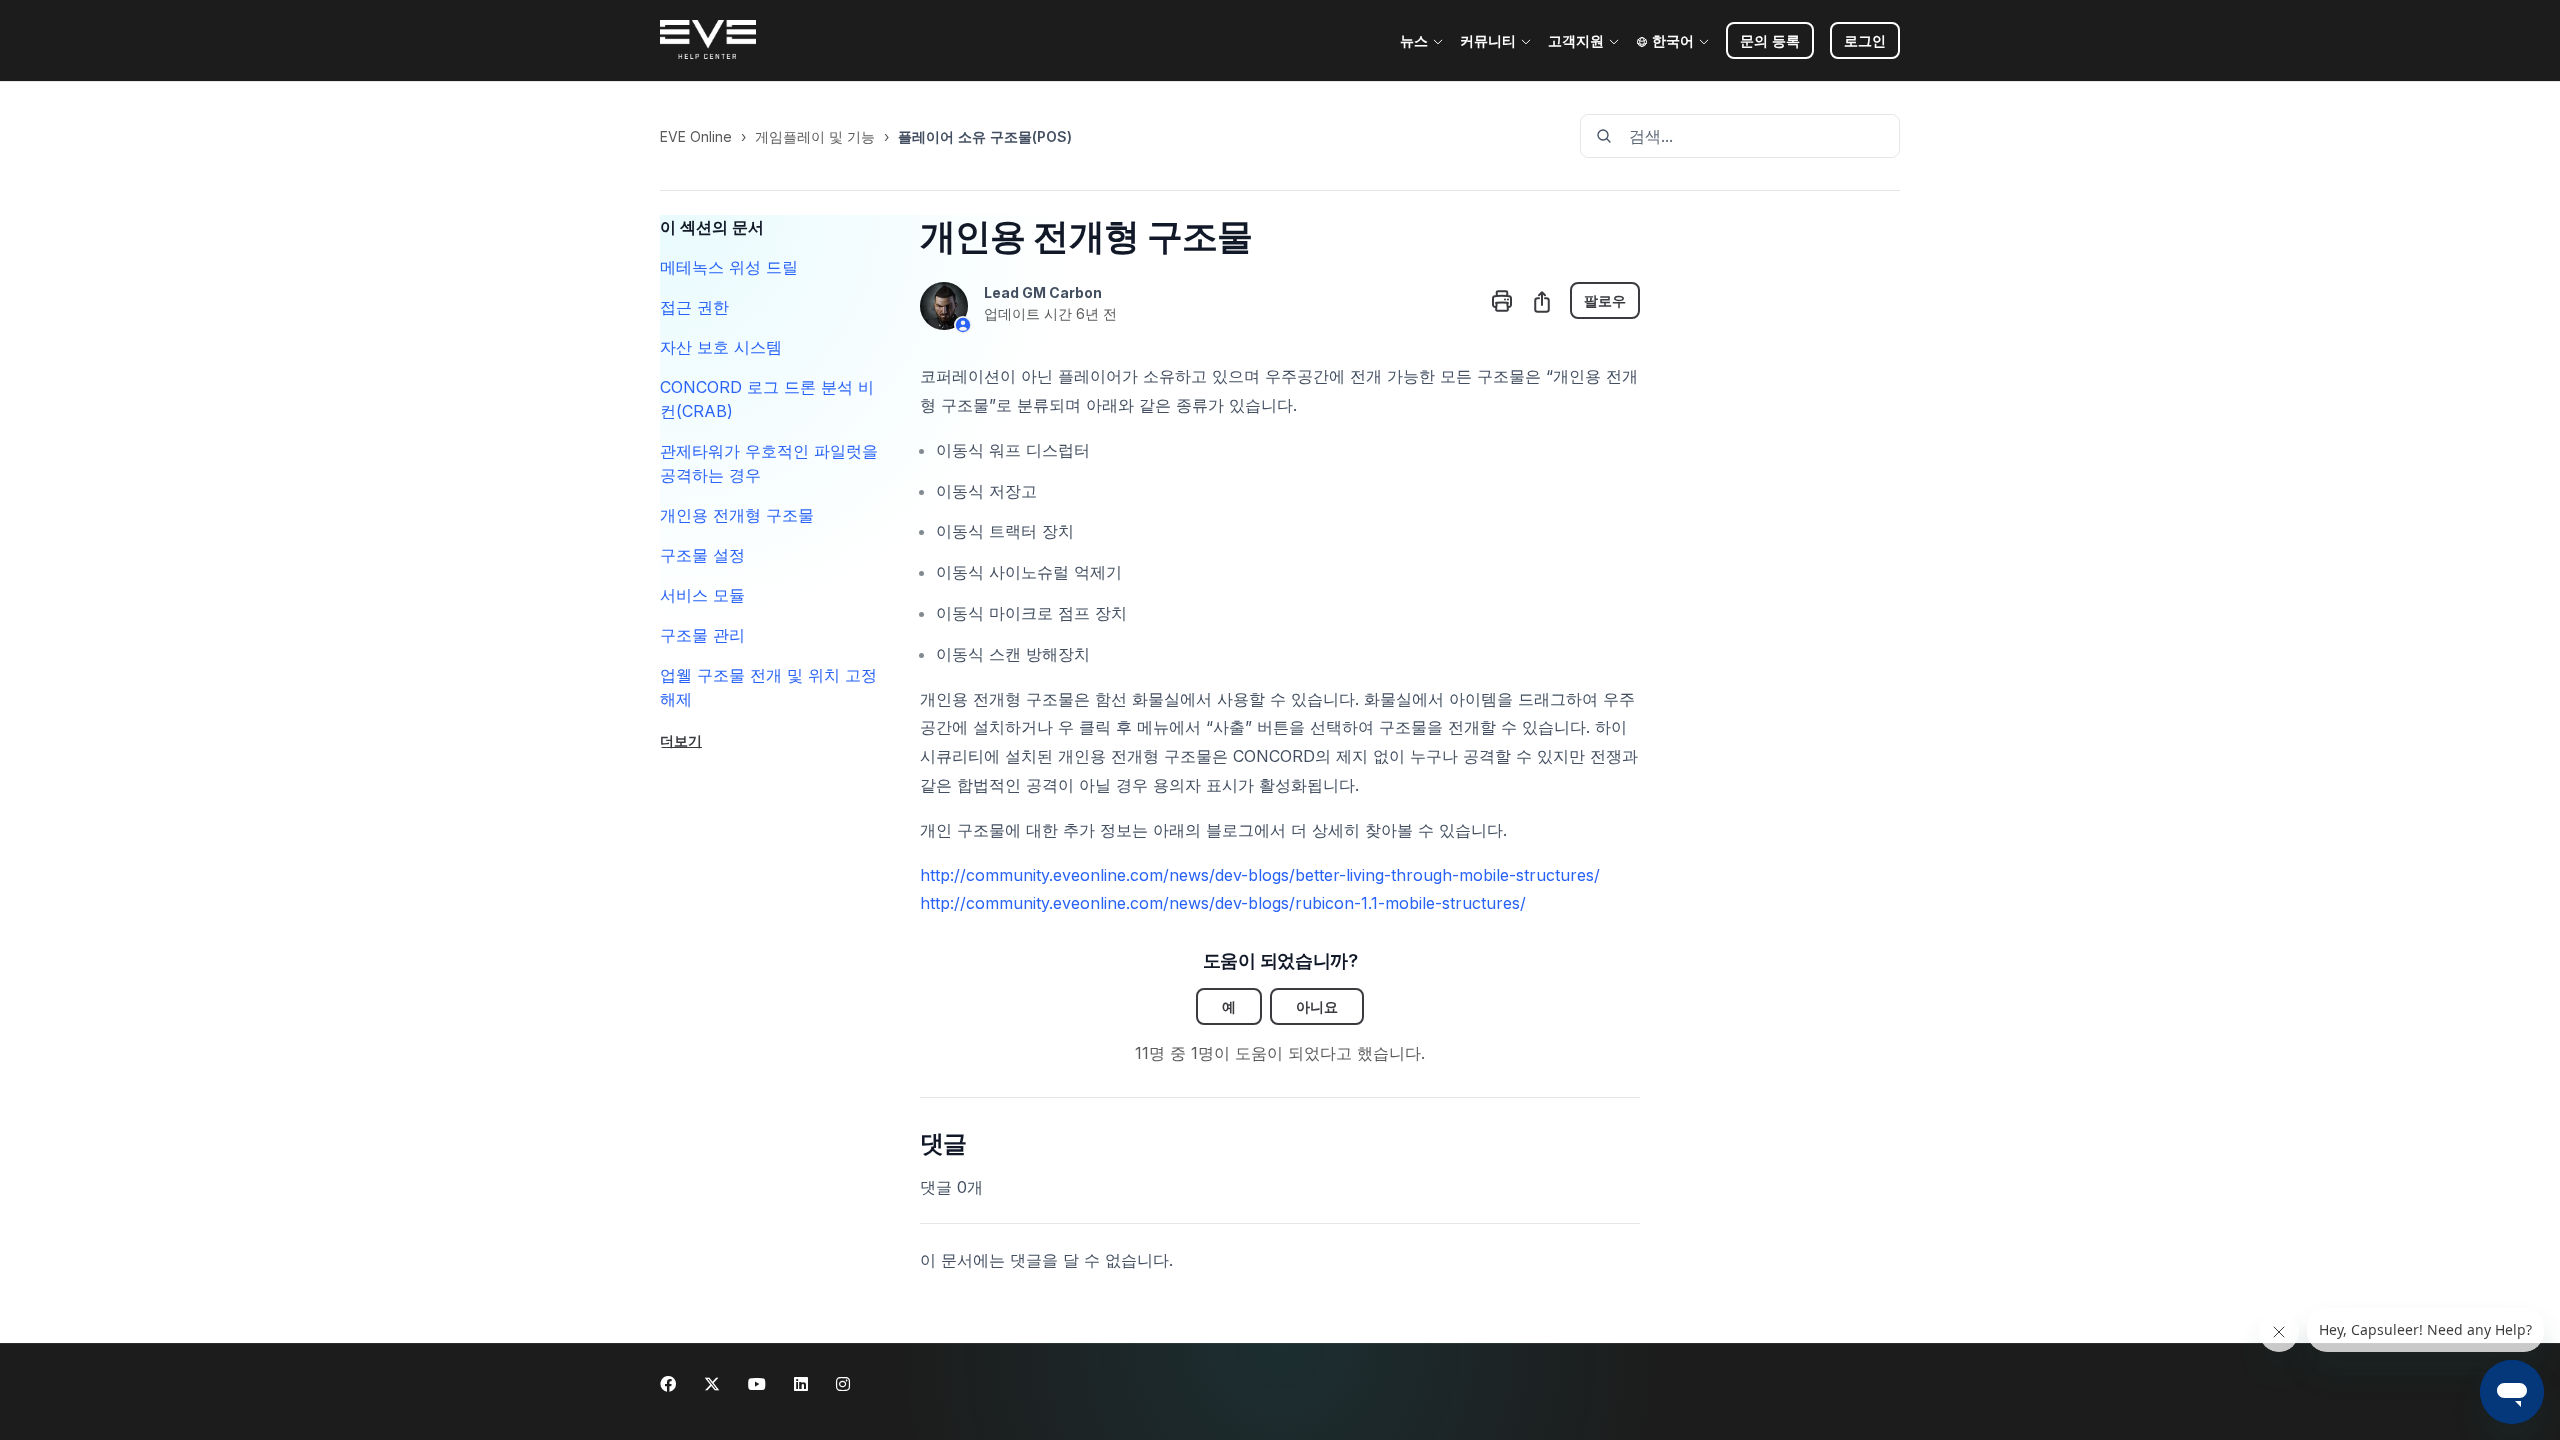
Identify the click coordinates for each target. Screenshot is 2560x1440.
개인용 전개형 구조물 (737, 515)
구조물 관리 (702, 635)
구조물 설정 (702, 555)
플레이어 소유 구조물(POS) (985, 136)
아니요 (1317, 1006)
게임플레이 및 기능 (815, 136)
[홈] (708, 41)
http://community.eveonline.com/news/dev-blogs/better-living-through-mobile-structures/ (1260, 875)
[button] (1865, 40)
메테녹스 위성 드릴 (729, 267)
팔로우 (1605, 300)
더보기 (681, 740)
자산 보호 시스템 (721, 347)
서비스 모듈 (702, 595)
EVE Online (696, 136)
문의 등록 (1770, 40)
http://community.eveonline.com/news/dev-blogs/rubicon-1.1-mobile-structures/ (1223, 903)
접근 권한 (694, 307)
